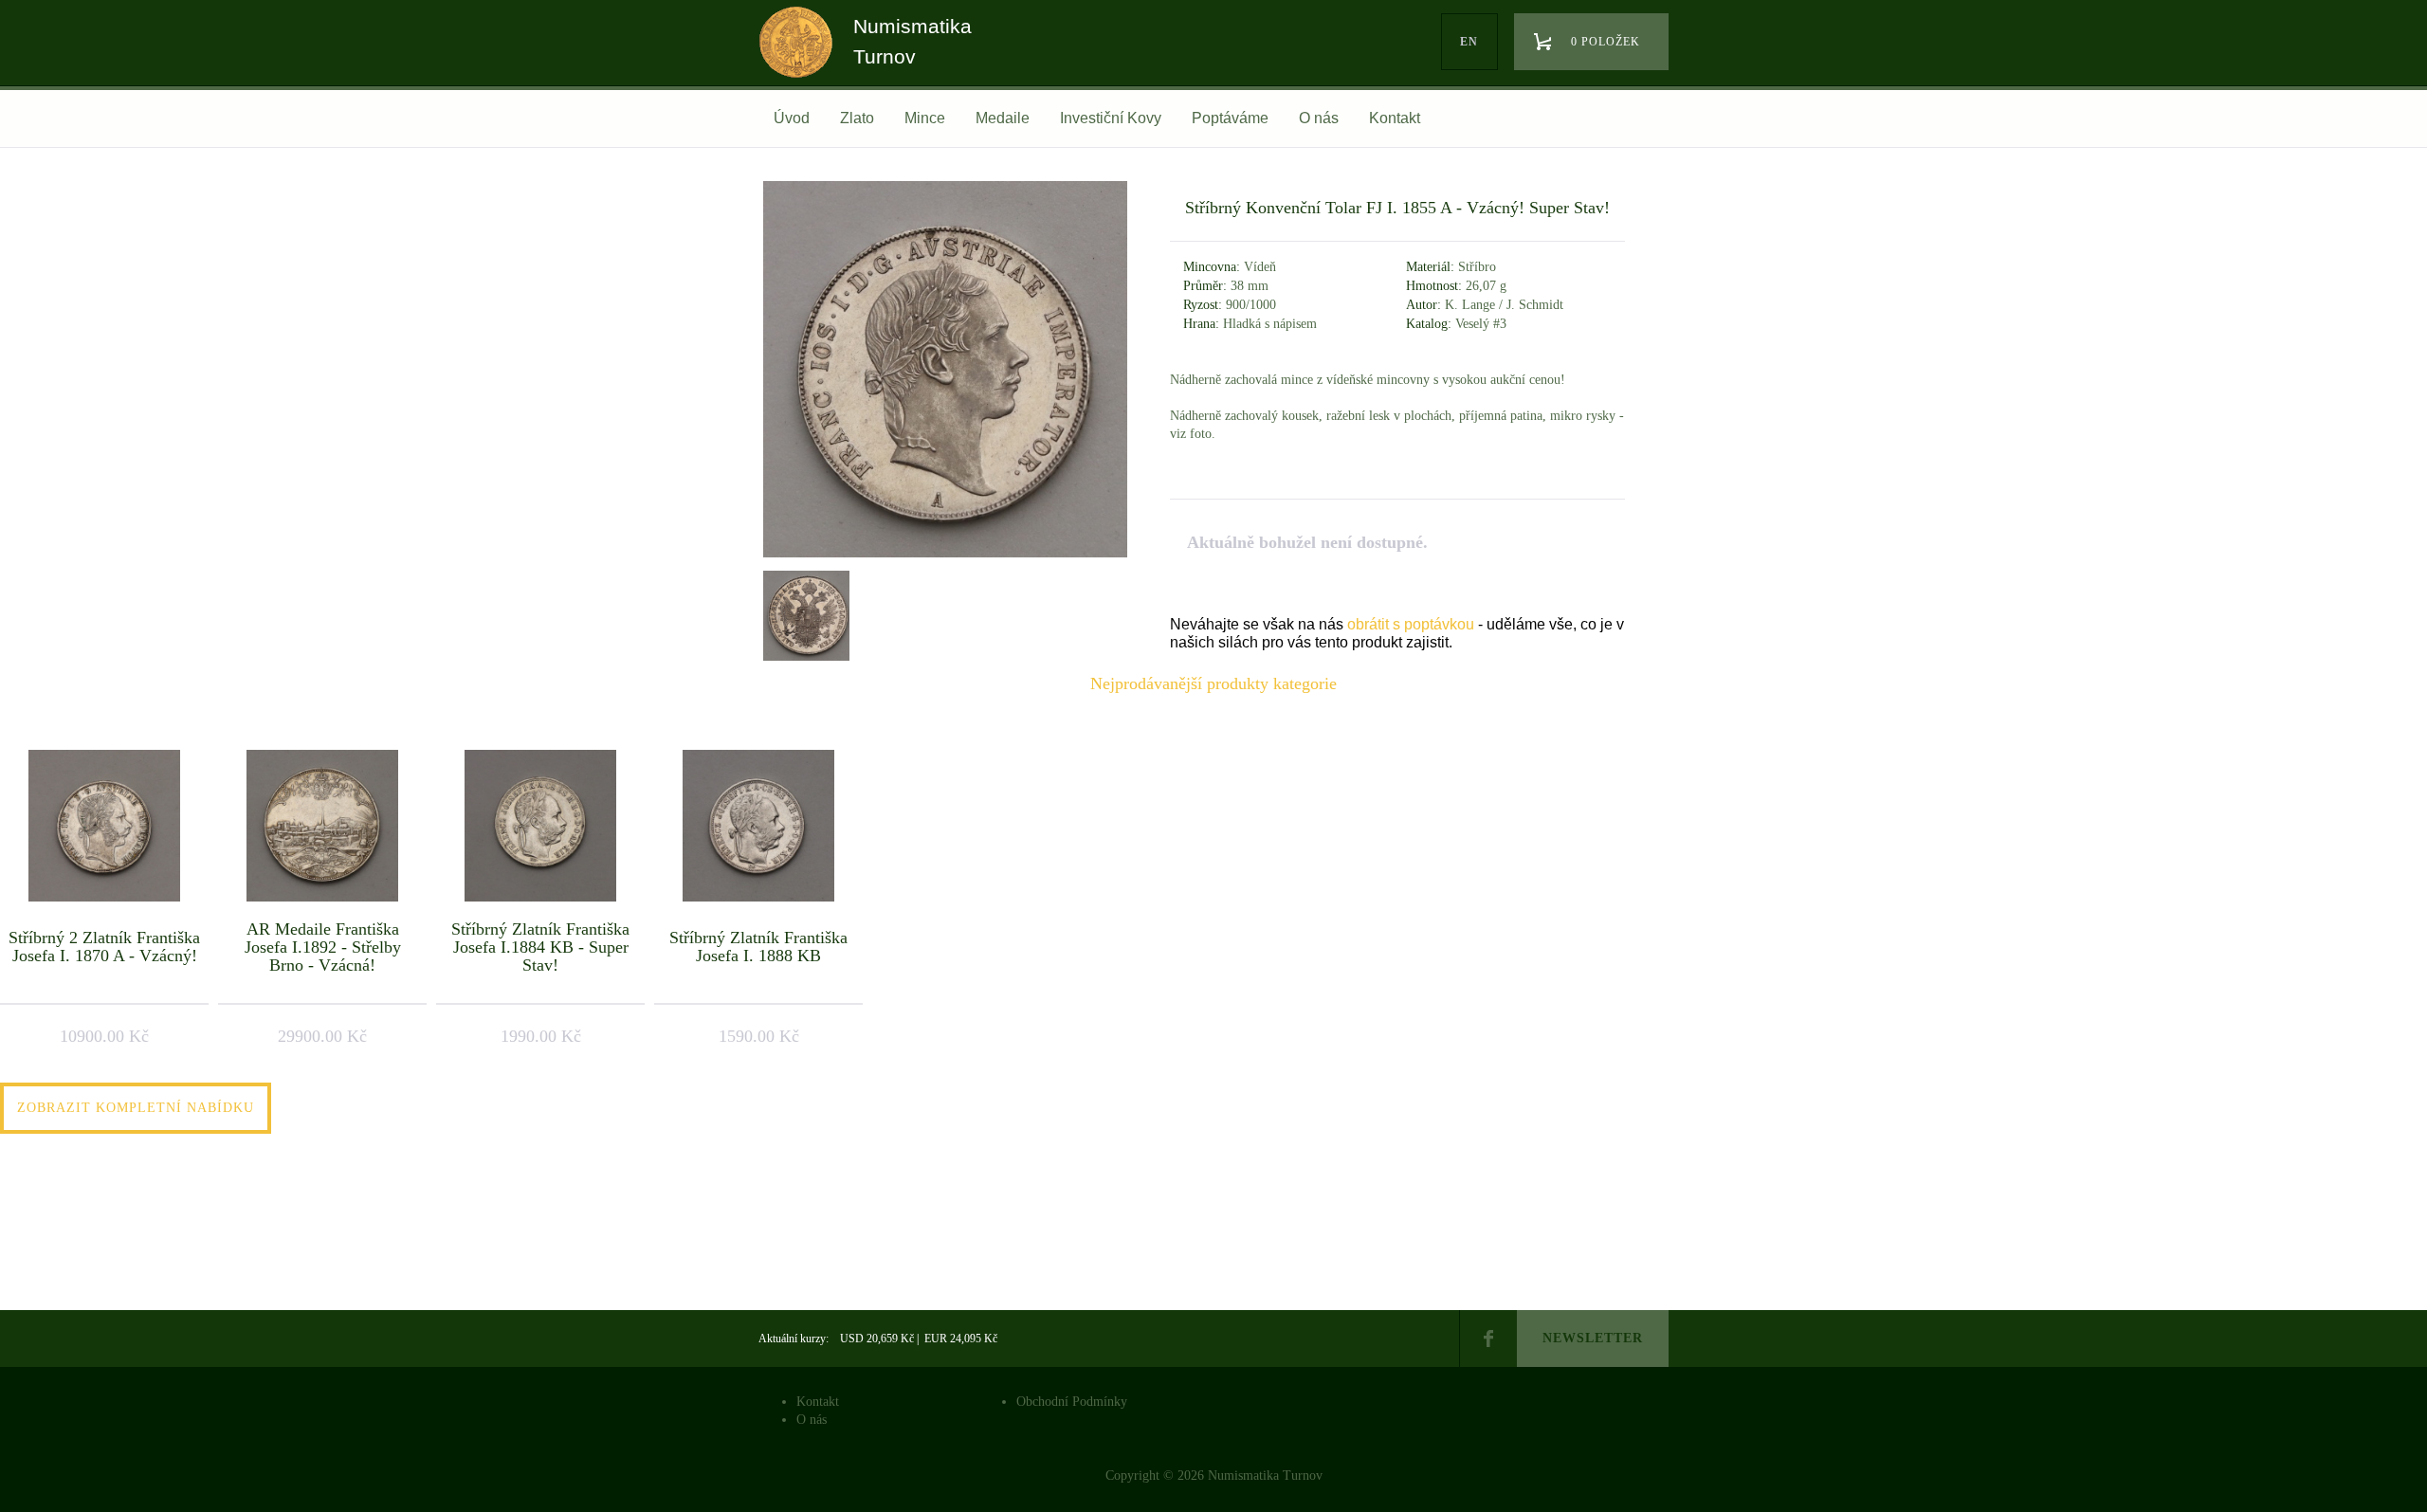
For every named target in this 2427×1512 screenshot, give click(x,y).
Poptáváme (1230, 118)
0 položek (1606, 42)
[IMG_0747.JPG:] (804, 613)
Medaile (1003, 118)
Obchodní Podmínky (1072, 1402)
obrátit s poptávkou (1411, 624)
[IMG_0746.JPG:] (945, 557)
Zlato (857, 118)
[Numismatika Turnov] (802, 60)
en (1469, 42)
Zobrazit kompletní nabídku (136, 1108)
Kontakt (1395, 118)
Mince (925, 118)
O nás (1319, 118)
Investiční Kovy (1111, 118)
